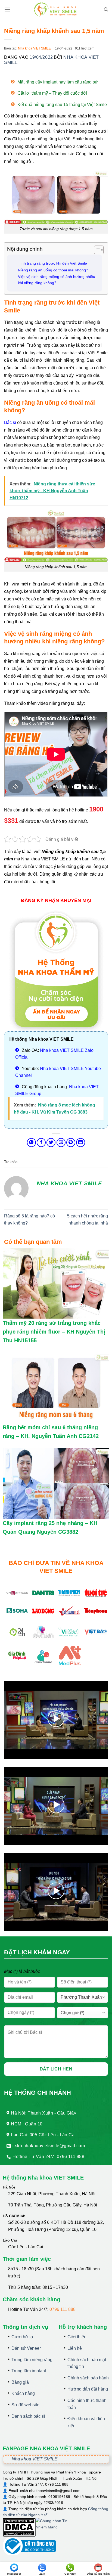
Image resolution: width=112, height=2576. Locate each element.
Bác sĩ (10, 422)
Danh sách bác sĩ (28, 2416)
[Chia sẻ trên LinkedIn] (81, 1143)
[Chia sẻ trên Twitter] (51, 1143)
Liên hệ (75, 2348)
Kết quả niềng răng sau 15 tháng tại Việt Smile (62, 105)
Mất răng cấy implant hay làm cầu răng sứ (58, 82)
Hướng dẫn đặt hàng (88, 2389)
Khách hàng (23, 2393)
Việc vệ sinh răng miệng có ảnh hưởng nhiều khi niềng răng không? (57, 280)
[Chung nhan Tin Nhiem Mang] (56, 2527)
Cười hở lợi (23, 2337)
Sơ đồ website (25, 2405)
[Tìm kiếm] (106, 10)
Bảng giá (20, 2382)
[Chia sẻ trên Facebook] (41, 1143)
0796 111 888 (63, 2309)
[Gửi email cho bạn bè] (61, 1143)
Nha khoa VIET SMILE (34, 48)
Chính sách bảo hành (88, 2378)
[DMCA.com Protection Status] (19, 2527)
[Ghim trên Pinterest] (71, 1143)
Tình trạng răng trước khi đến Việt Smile (52, 263)
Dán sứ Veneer (26, 2348)
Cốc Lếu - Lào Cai (26, 2247)
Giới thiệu (77, 2337)
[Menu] (7, 9)
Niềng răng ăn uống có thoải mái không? (53, 270)
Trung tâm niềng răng (32, 2360)
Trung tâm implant (29, 2371)
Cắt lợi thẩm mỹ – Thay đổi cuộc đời (52, 93)
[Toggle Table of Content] (96, 250)
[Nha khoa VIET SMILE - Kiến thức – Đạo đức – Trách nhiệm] (56, 10)
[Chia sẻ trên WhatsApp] (31, 1143)
